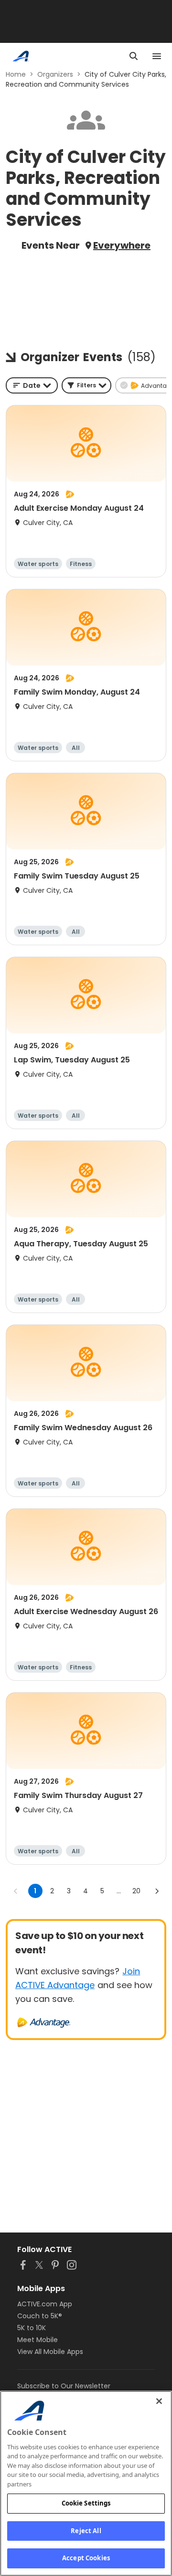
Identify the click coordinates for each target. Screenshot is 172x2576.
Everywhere (122, 245)
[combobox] (32, 385)
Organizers (55, 74)
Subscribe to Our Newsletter (64, 2386)
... (119, 1891)
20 (136, 1891)
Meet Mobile (38, 2340)
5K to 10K (32, 2328)
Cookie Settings (86, 2503)
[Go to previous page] (16, 1891)
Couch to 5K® (40, 2316)
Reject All (86, 2531)
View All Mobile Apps (50, 2352)
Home (16, 74)
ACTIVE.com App (45, 2304)
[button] (86, 385)
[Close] (159, 2401)
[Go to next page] (157, 1891)
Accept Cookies (86, 2558)
